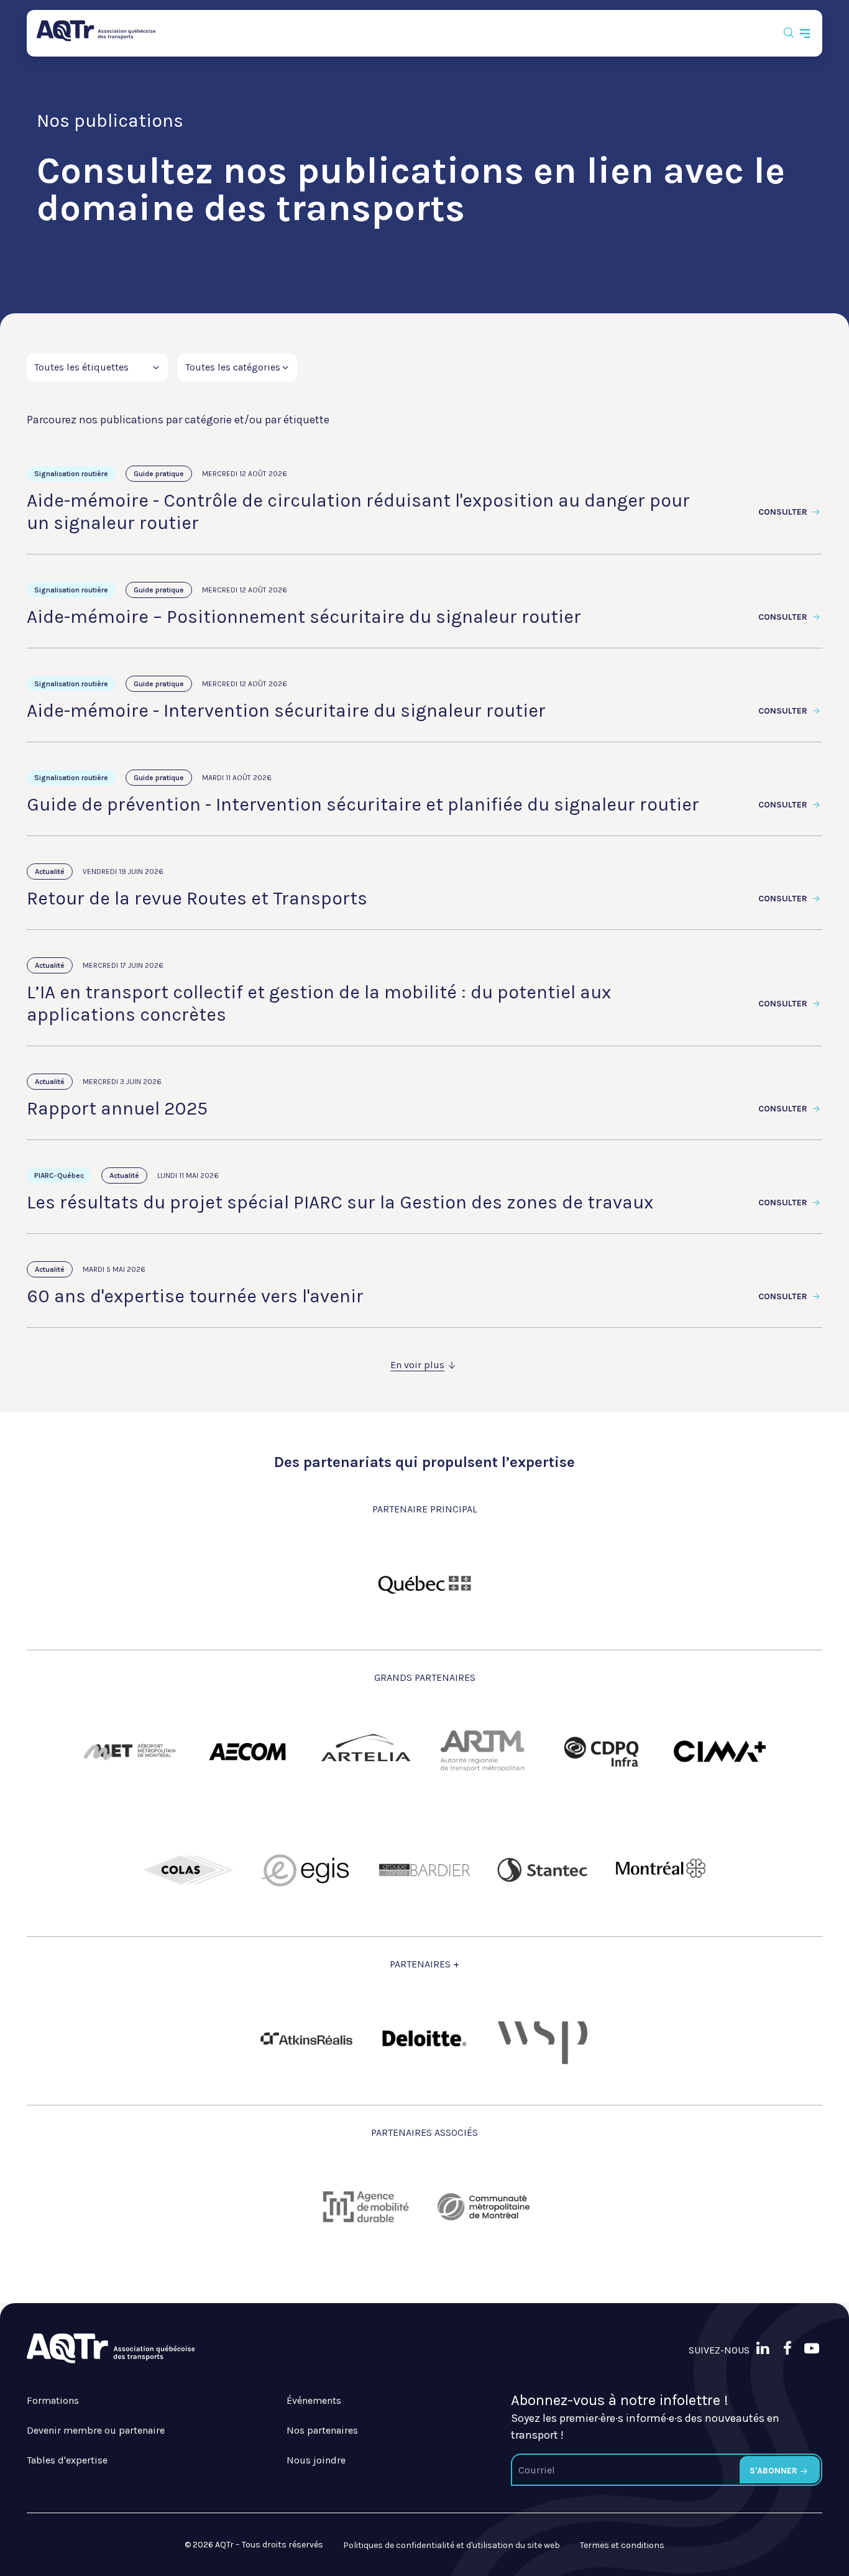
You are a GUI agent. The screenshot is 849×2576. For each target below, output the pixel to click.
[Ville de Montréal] (661, 1870)
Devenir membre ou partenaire (96, 2430)
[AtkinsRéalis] (306, 2039)
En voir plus (417, 1365)
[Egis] (306, 1870)
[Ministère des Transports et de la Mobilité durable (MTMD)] (424, 1583)
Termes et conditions (622, 2545)
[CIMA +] (720, 1752)
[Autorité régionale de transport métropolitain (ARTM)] (484, 1752)
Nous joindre (316, 2460)
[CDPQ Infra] (602, 1752)
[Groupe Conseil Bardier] (424, 1870)
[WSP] (543, 2038)
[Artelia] (365, 1752)
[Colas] (188, 1870)
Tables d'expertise (67, 2460)
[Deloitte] (424, 2038)
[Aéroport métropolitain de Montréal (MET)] (129, 1752)
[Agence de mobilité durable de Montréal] (365, 2207)
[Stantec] (543, 1870)
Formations (53, 2400)
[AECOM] (247, 1752)
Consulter (784, 512)
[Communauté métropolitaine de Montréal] (484, 2207)
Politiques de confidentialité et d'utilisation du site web (452, 2545)
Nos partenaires (322, 2430)
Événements (314, 2400)
